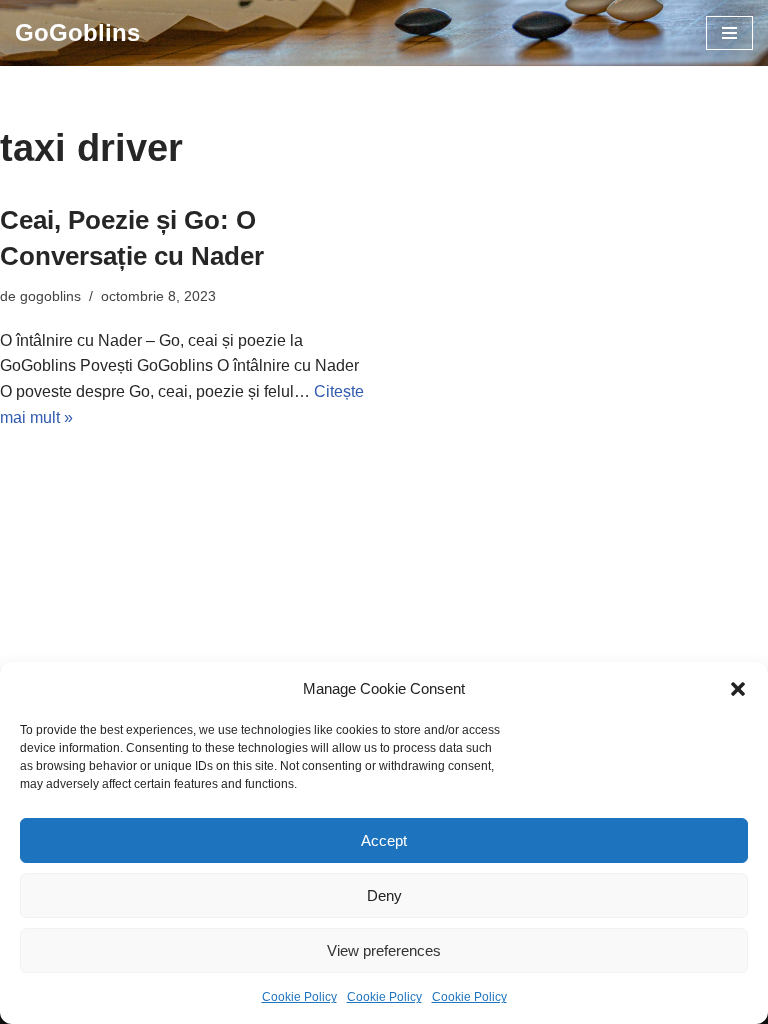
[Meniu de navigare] (729, 33)
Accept (384, 840)
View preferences (384, 950)
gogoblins (50, 296)
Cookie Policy (299, 997)
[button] (738, 689)
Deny (384, 895)
